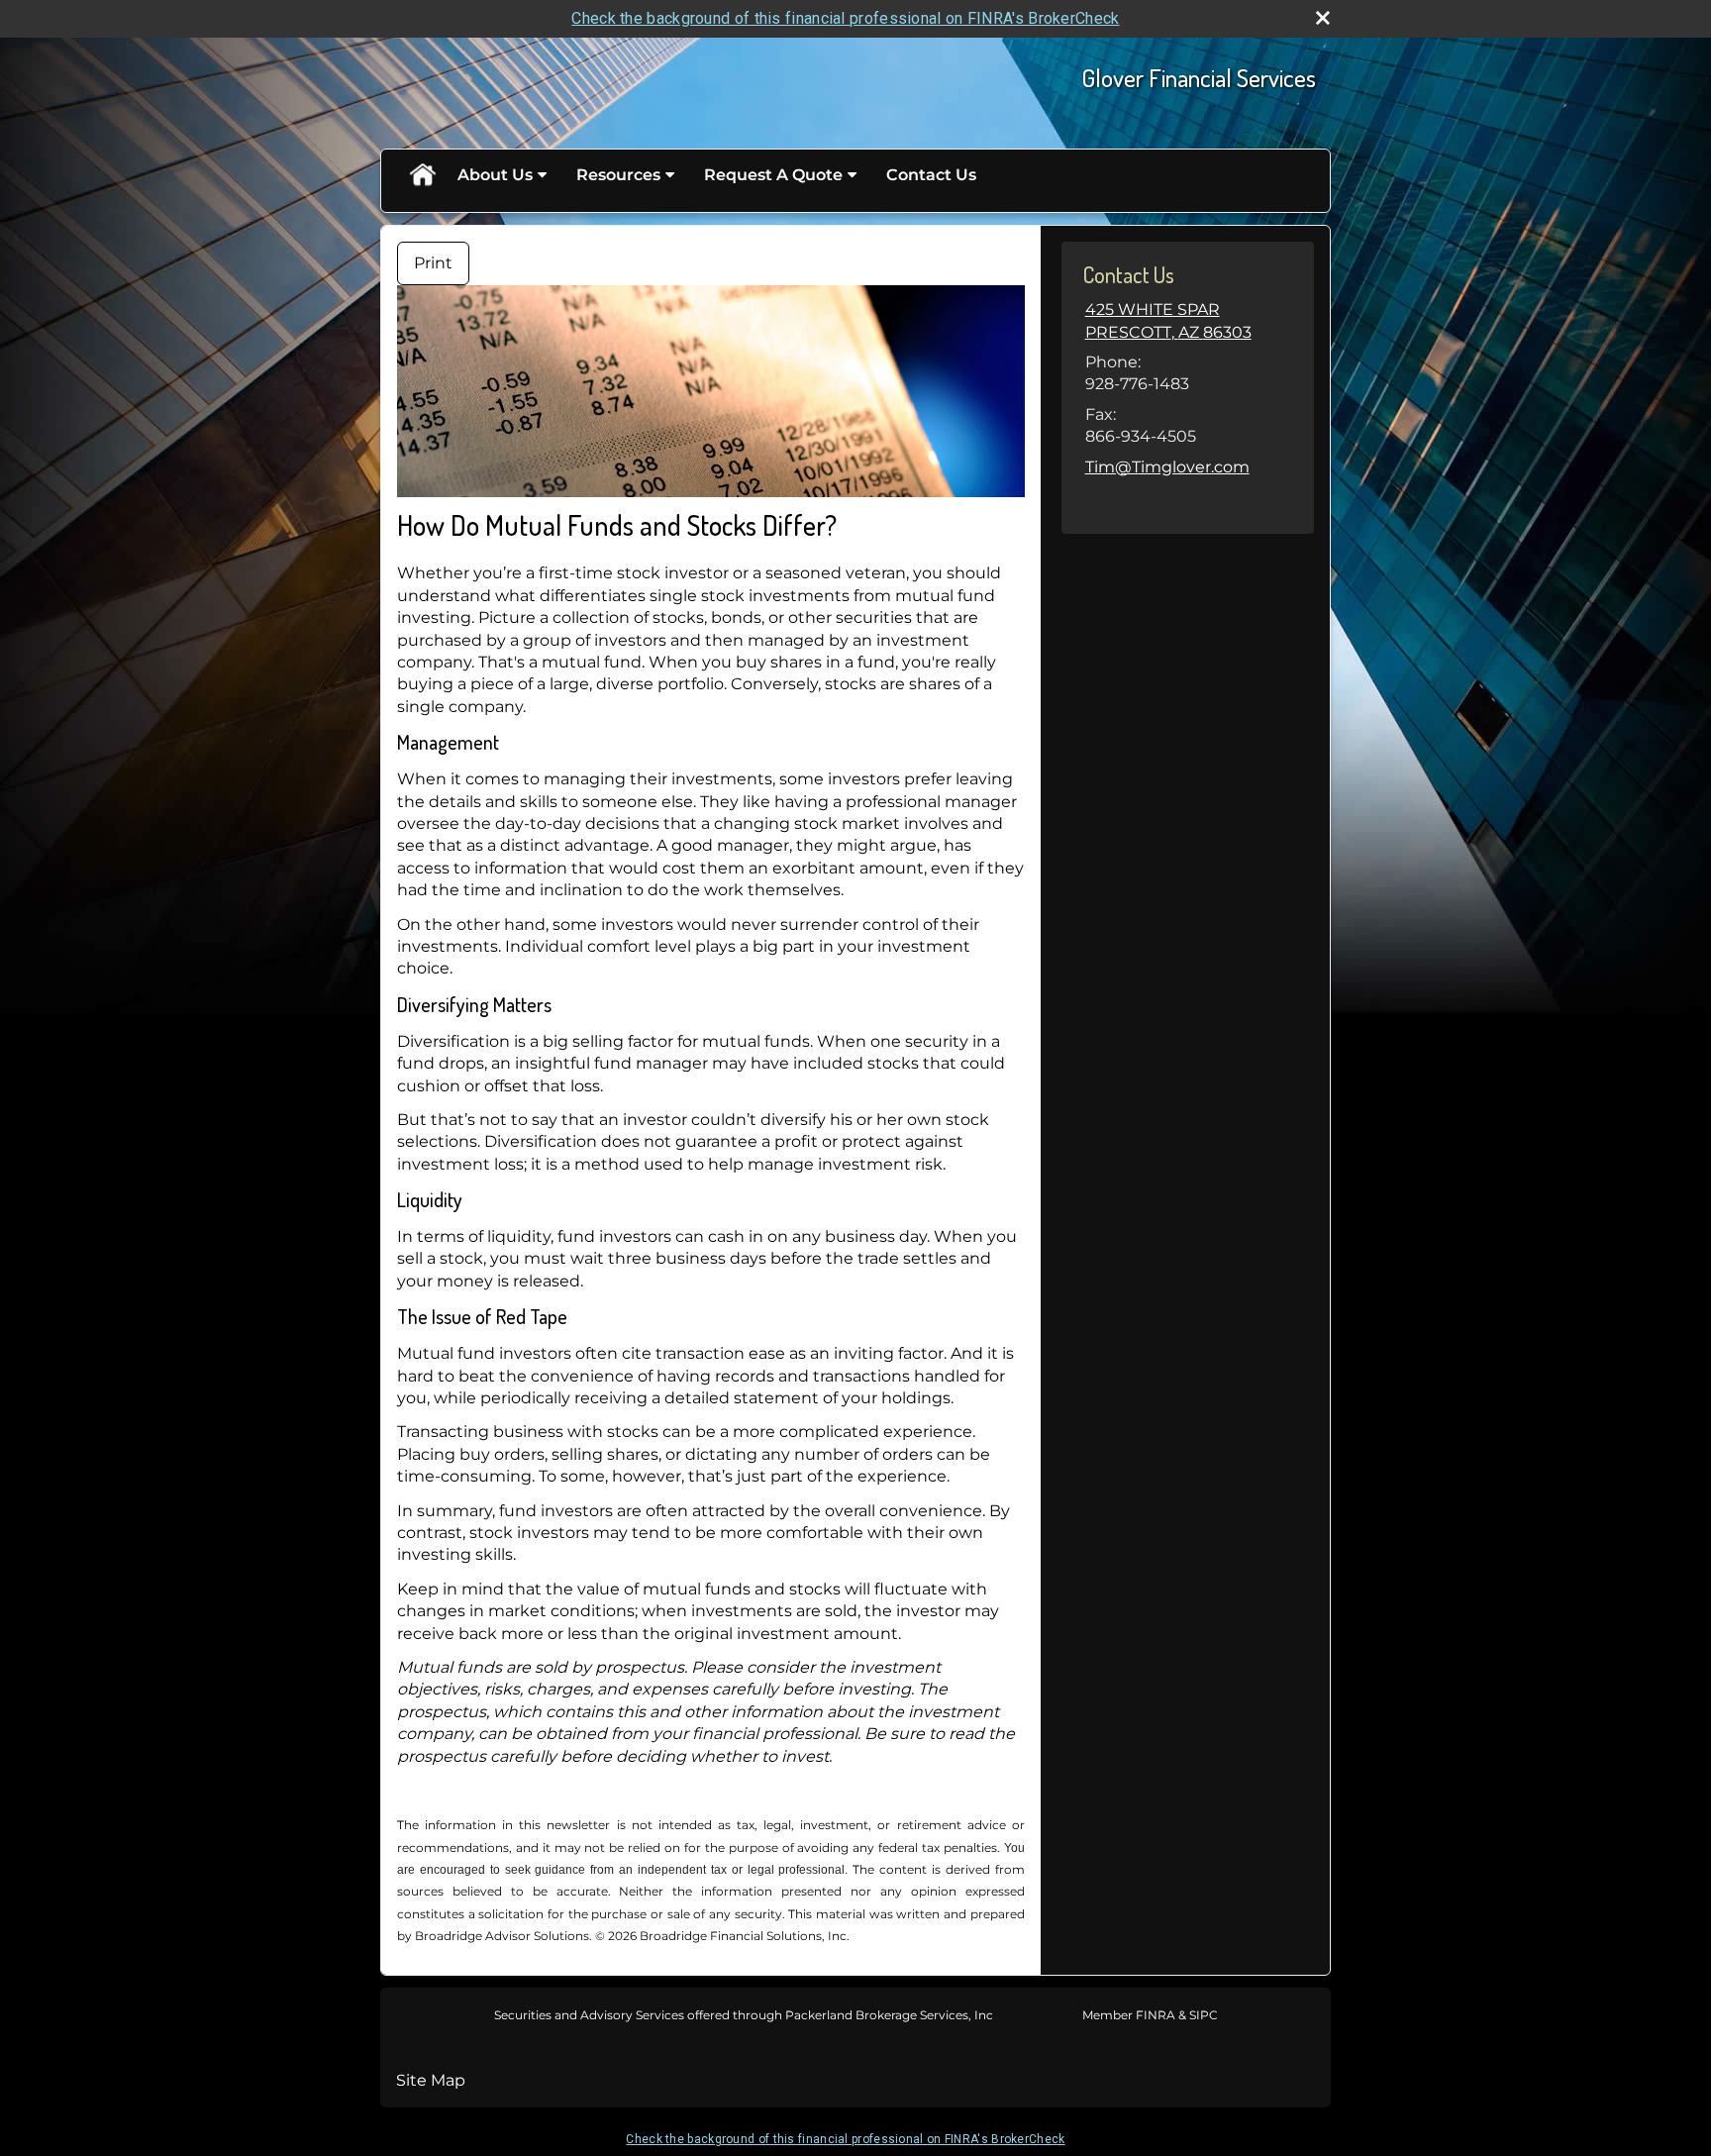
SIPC (1202, 2015)
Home (422, 175)
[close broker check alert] (1323, 18)
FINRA (1154, 2015)
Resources (618, 175)
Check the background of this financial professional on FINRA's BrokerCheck (845, 18)
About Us (495, 175)
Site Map (431, 2080)
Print (433, 263)
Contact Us (931, 175)
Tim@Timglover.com (1167, 467)
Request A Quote (773, 175)
